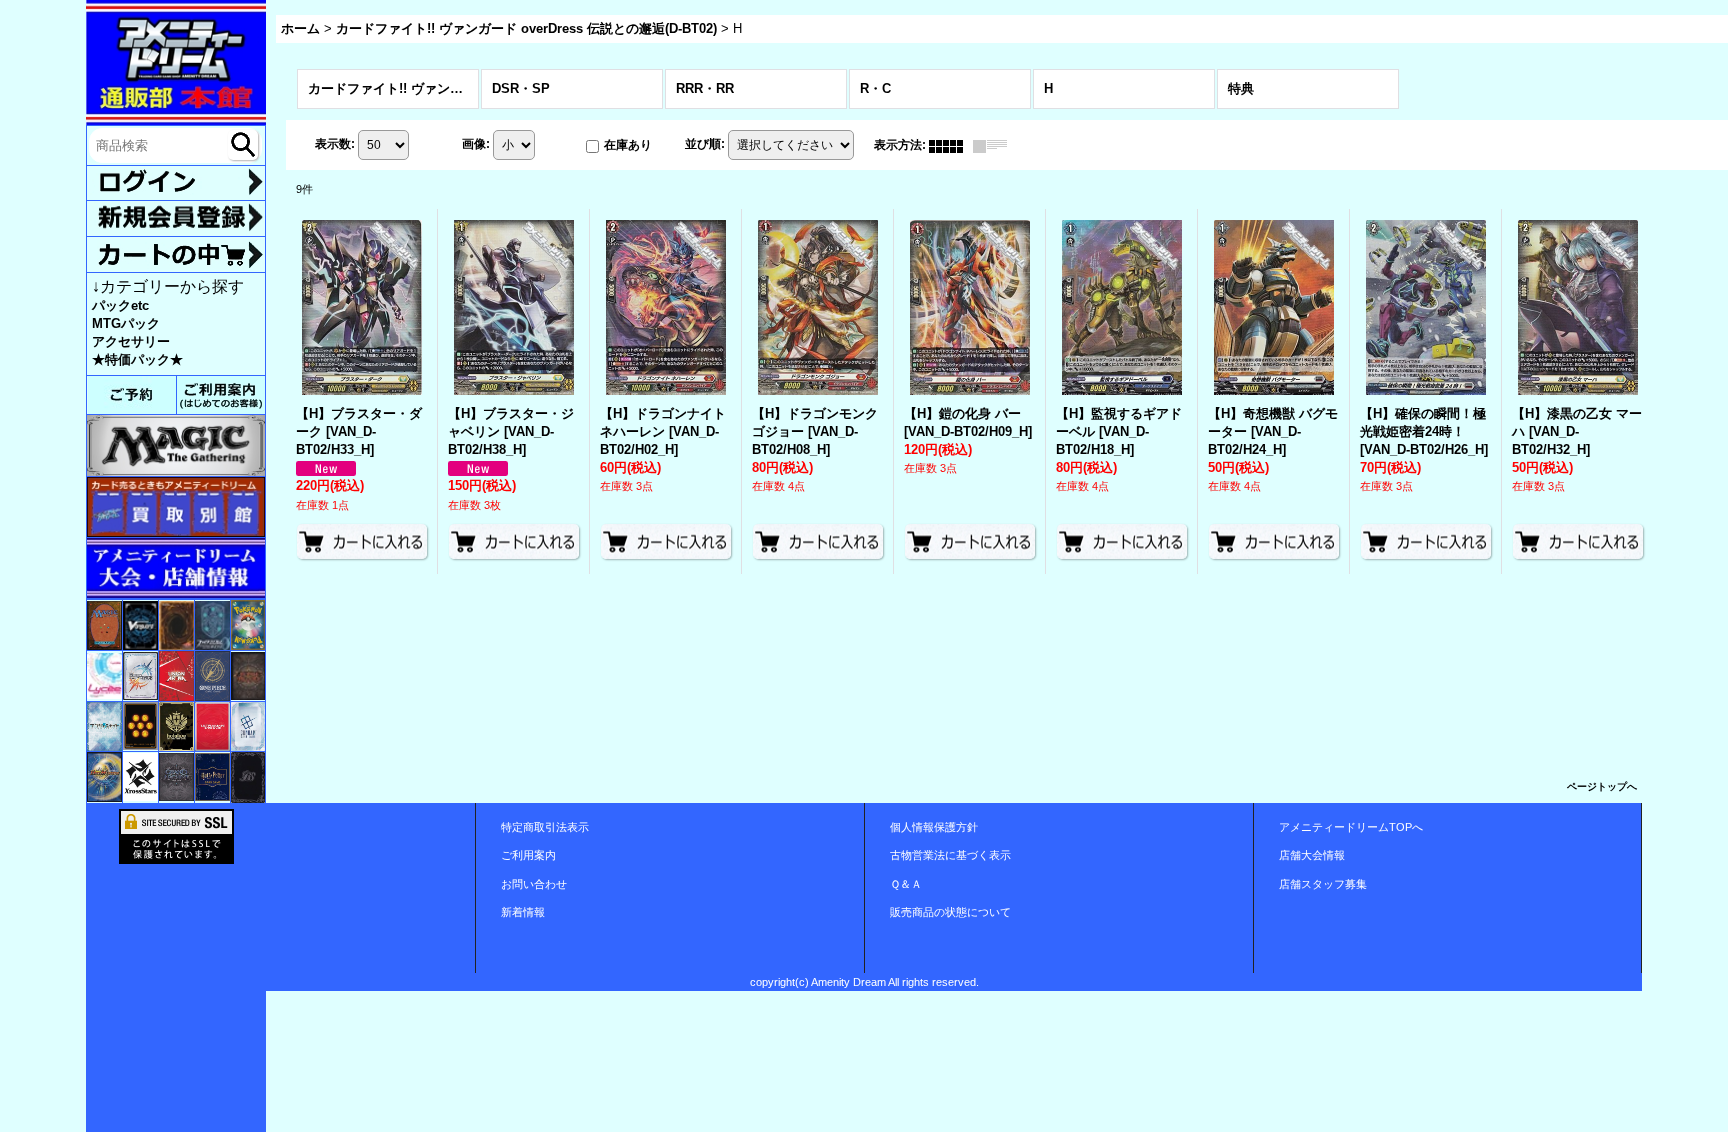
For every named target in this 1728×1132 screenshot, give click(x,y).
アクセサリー (131, 341)
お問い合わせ (534, 884)
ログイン (176, 183)
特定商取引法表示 (545, 827)
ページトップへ (1602, 786)
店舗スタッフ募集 (1323, 884)
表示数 (335, 145)
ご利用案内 (528, 855)
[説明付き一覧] (995, 145)
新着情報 (523, 912)
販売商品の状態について (950, 912)
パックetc (120, 305)
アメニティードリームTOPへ (1351, 827)
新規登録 (176, 218)
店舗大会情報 (1312, 855)
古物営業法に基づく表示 (950, 855)
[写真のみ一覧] (951, 145)
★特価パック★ (137, 359)
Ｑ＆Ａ (906, 884)
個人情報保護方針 (934, 827)
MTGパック (126, 323)
